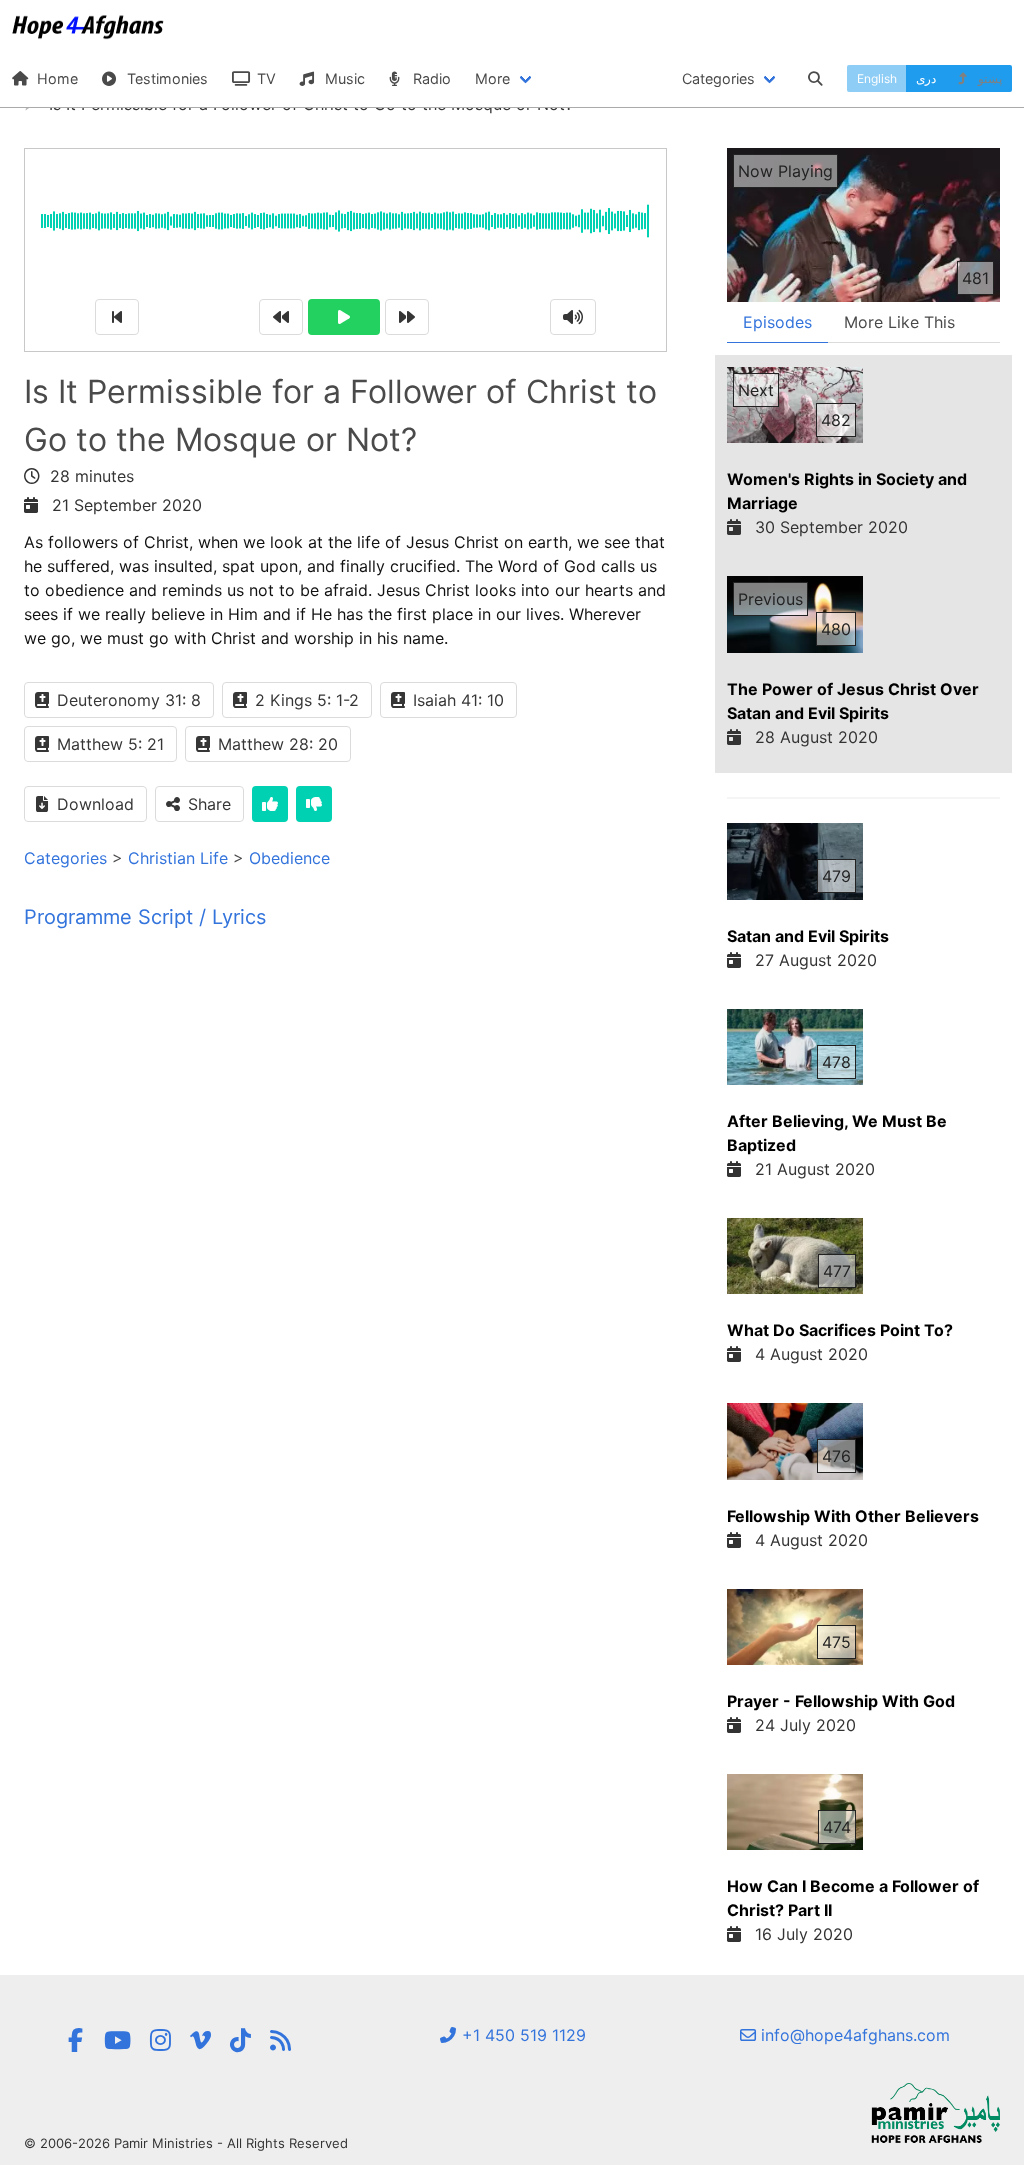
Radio (430, 78)
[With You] (280, 2040)
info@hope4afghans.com (853, 2035)
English (877, 78)
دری (926, 78)
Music (343, 78)
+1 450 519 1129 (521, 2035)
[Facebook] (76, 2040)
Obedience (289, 858)
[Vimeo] (200, 2040)
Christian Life (178, 858)
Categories (65, 858)
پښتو (988, 78)
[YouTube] (117, 2040)
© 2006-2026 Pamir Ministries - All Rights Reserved (186, 2143)
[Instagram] (160, 2040)
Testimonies (165, 78)
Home (55, 78)
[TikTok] (240, 2040)
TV (264, 78)
